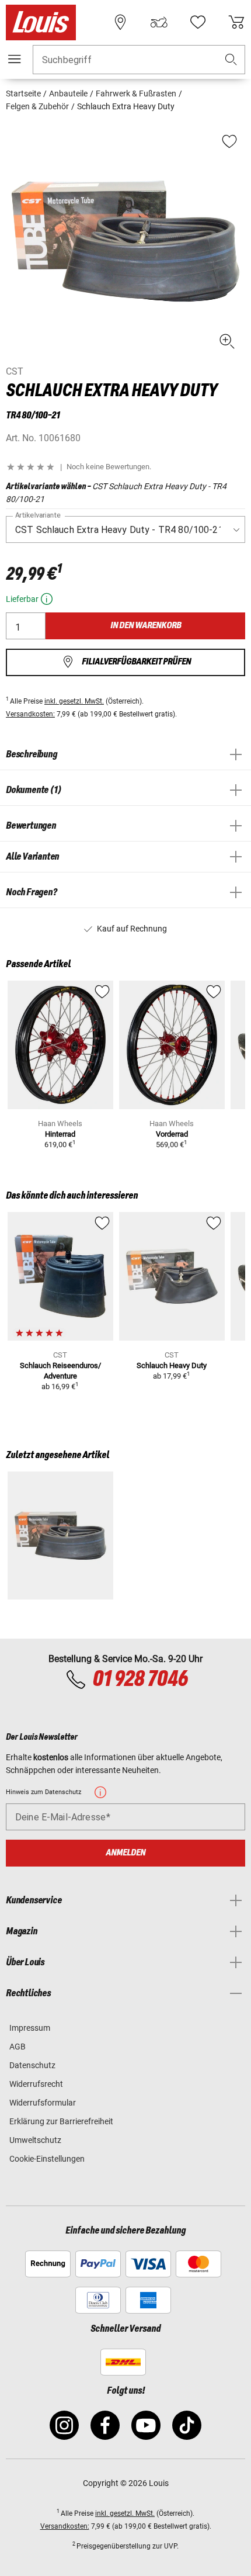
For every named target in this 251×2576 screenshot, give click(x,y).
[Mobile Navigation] (15, 59)
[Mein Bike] (159, 22)
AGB (18, 2047)
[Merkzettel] (198, 22)
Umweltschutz (35, 2140)
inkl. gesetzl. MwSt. (74, 701)
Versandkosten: (30, 714)
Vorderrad (172, 1134)
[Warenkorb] (236, 22)
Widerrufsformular (43, 2103)
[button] (231, 60)
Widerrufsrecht (36, 2084)
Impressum (30, 2028)
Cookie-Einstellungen (47, 2159)
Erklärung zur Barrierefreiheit (61, 2121)
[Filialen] (120, 22)
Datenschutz (32, 2065)
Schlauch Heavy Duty (172, 1365)
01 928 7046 (140, 1680)
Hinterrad (60, 1134)
